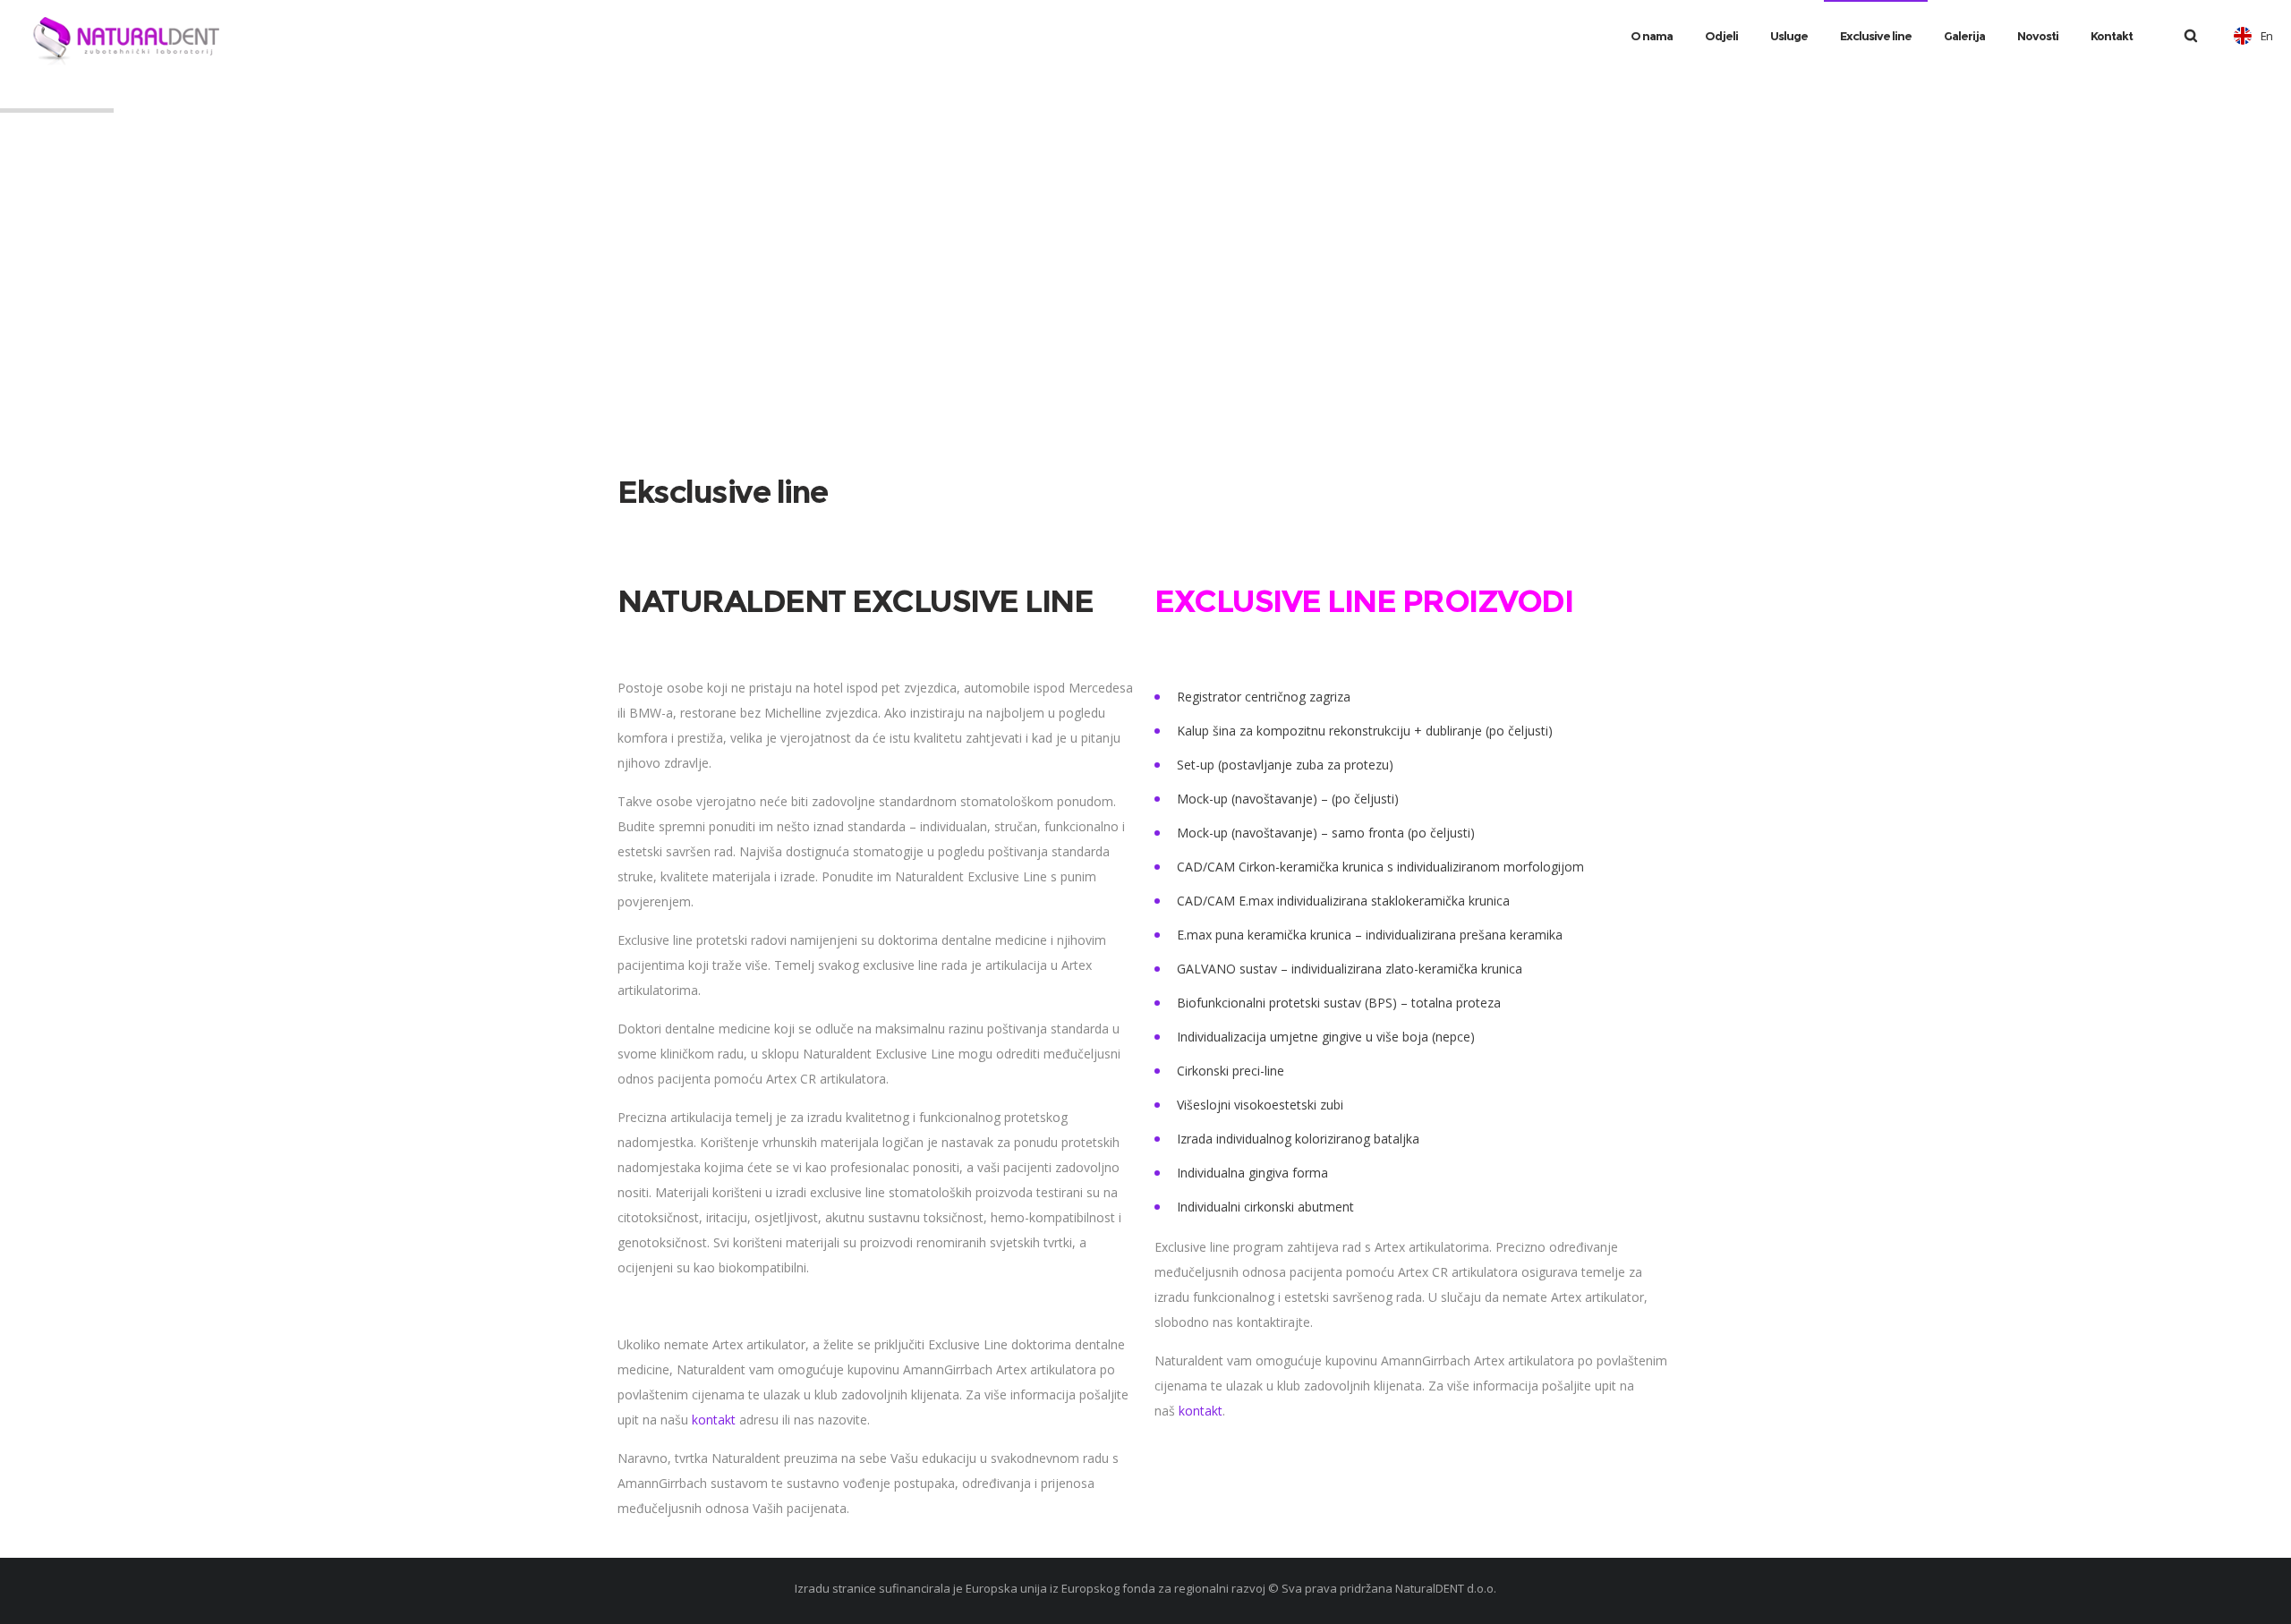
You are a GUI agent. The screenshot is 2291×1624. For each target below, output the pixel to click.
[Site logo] (144, 36)
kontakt (714, 1420)
